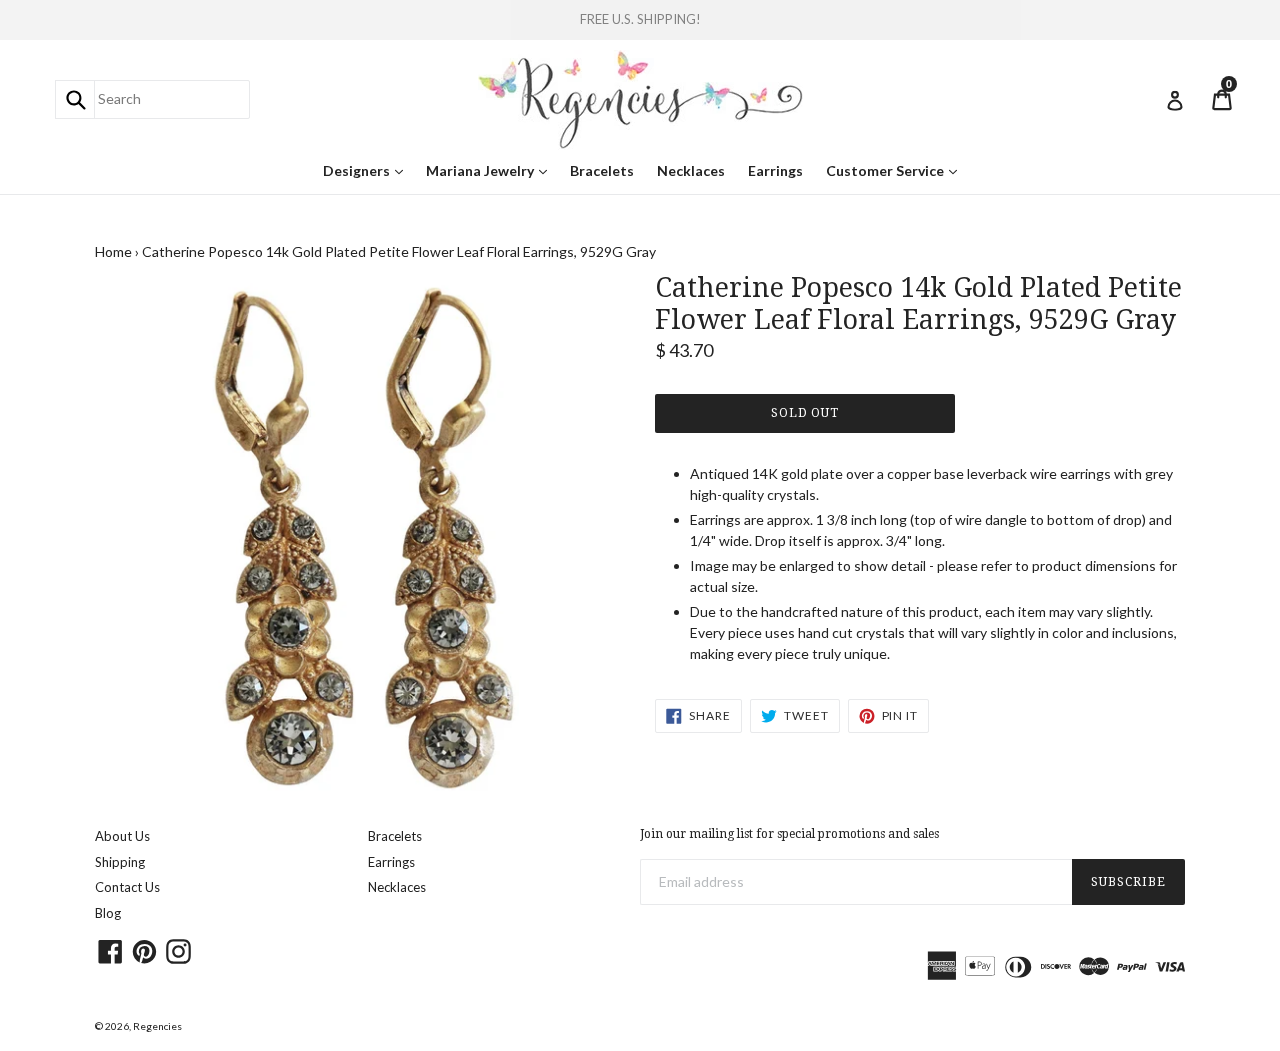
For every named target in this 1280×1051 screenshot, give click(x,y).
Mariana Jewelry (491, 170)
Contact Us (127, 887)
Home (113, 251)
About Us (122, 836)
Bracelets (602, 170)
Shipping (120, 862)
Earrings (775, 170)
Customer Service (896, 170)
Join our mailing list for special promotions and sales (789, 834)
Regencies (157, 1026)
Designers (368, 170)
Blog (108, 913)
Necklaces (691, 170)
